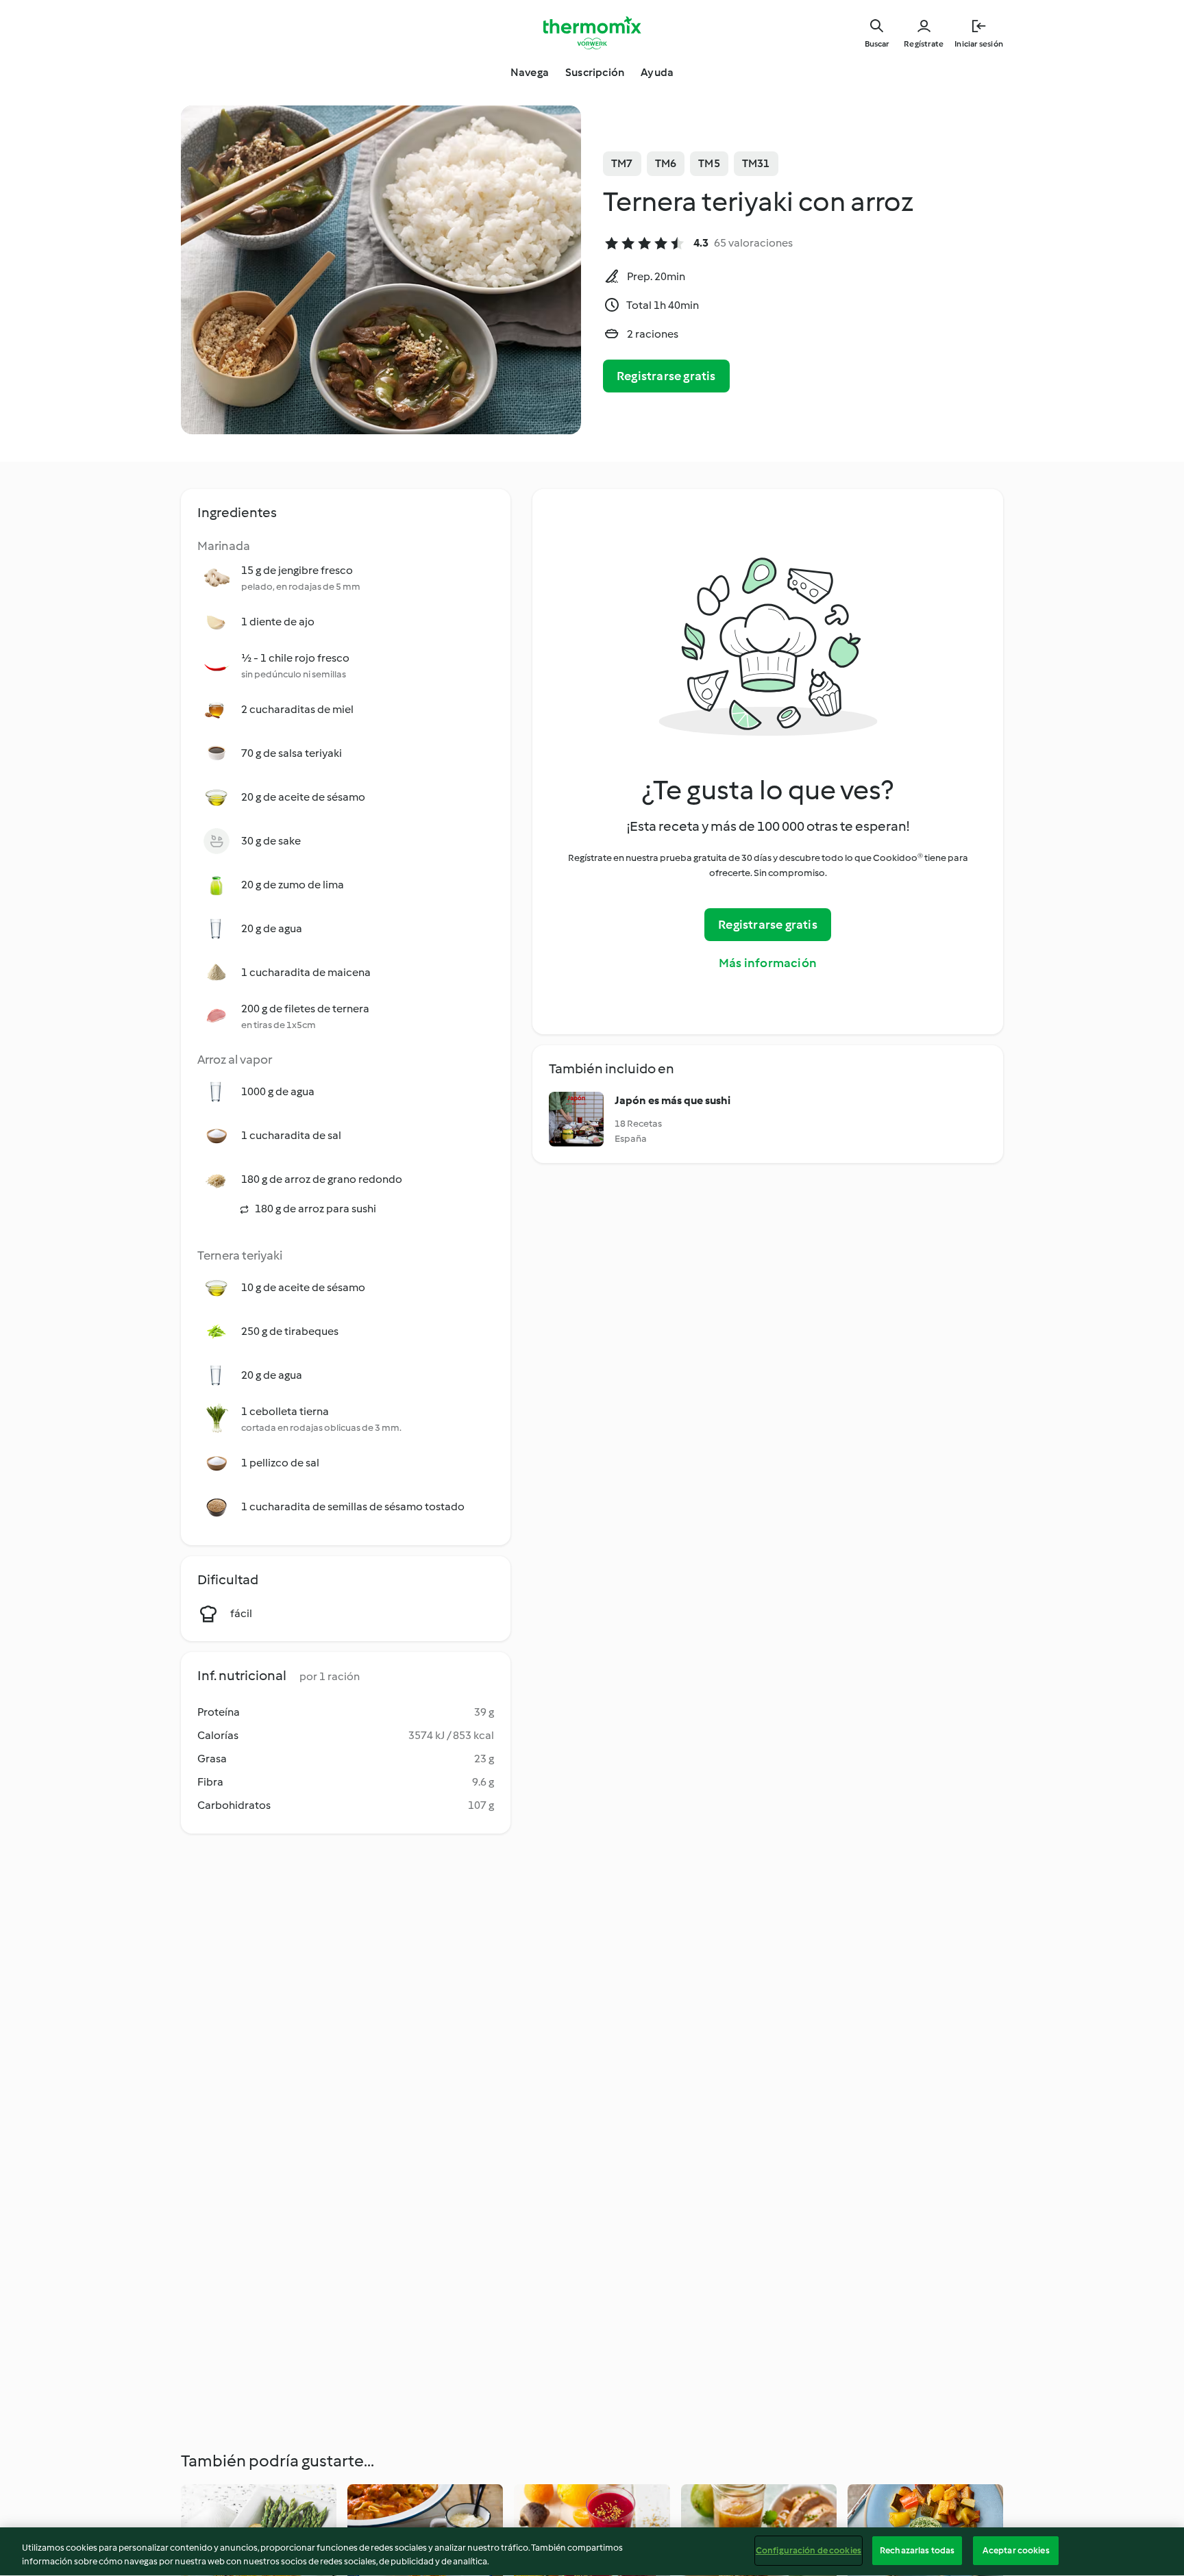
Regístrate (924, 44)
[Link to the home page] (592, 33)
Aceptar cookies (1016, 2550)
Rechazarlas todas (917, 2550)
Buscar (877, 44)
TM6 (666, 163)
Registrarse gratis (666, 376)
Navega (530, 72)
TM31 (756, 163)
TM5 (709, 163)
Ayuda (657, 72)
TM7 (622, 163)
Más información (768, 963)
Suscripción (595, 72)
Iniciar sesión (979, 44)
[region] (592, 2552)
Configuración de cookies (809, 2550)
